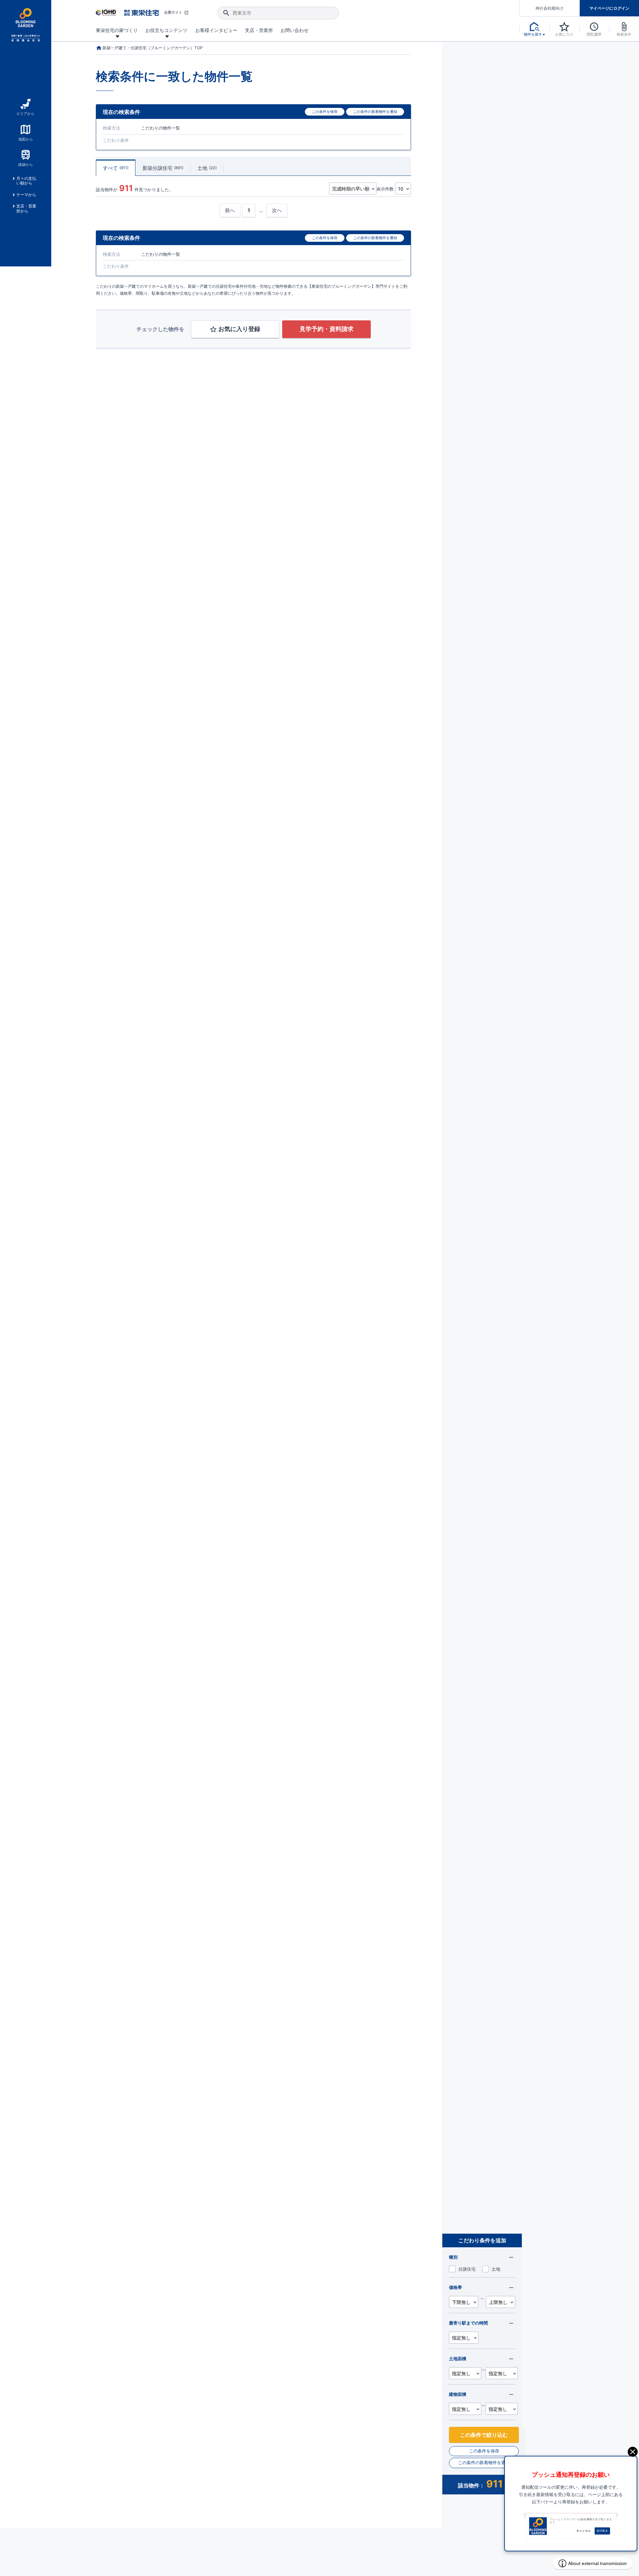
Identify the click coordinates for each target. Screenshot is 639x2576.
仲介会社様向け (549, 8)
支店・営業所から (26, 208)
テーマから (26, 195)
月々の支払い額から (26, 181)
